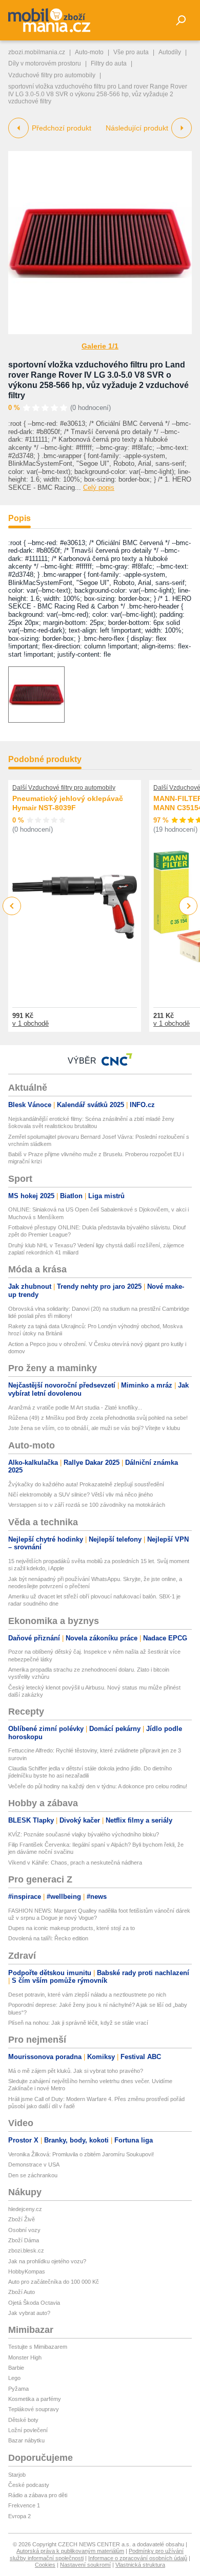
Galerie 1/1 (100, 346)
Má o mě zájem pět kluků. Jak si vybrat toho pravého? (76, 2071)
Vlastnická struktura (140, 2565)
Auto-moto (89, 52)
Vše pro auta (131, 52)
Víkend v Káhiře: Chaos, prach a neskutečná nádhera (75, 1863)
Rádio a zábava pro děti (38, 2495)
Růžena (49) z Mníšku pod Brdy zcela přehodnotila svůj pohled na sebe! (98, 1418)
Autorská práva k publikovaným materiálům (70, 2551)
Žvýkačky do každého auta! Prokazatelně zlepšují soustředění (86, 1484)
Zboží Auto (22, 2292)
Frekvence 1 (24, 2505)
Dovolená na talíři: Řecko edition (48, 1938)
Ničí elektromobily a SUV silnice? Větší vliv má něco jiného (81, 1495)
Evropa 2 (19, 2516)
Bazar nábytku (26, 2440)
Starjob (17, 2475)
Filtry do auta (109, 63)
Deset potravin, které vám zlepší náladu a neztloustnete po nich (87, 1995)
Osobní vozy (24, 2230)
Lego (14, 2378)
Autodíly (170, 52)
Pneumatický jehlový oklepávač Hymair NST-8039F (68, 803)
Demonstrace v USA (34, 2164)
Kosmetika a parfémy (35, 2399)
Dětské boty (23, 2420)
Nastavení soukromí (85, 2565)
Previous (12, 906)
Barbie (16, 2368)
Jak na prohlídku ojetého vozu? (47, 2261)
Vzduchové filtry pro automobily (52, 75)
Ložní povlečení (28, 2430)
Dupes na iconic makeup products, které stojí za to (72, 1928)
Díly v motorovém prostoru (45, 63)
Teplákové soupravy (34, 2409)
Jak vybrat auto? (29, 2313)
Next (188, 906)
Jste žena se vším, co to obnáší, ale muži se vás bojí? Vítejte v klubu (94, 1428)
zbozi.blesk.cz (26, 2250)
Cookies (45, 2565)
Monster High (25, 2357)
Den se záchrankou (33, 2175)
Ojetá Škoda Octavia (34, 2303)
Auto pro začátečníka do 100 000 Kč (54, 2282)
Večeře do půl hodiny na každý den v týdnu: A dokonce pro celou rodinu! (98, 1786)
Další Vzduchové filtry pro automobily (64, 788)
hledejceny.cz (25, 2209)
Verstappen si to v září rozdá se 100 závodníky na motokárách (87, 1505)
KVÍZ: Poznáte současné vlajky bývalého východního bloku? (84, 1834)
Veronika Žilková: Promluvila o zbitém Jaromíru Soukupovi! (81, 2154)
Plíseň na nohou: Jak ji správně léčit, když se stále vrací (78, 2023)
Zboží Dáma (24, 2240)
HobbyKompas (27, 2271)
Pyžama (18, 2389)
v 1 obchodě (31, 1023)
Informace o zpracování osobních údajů (138, 2558)
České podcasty (29, 2485)
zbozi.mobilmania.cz (37, 52)
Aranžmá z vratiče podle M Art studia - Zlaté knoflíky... (75, 1408)
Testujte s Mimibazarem (38, 2347)
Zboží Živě (22, 2219)
